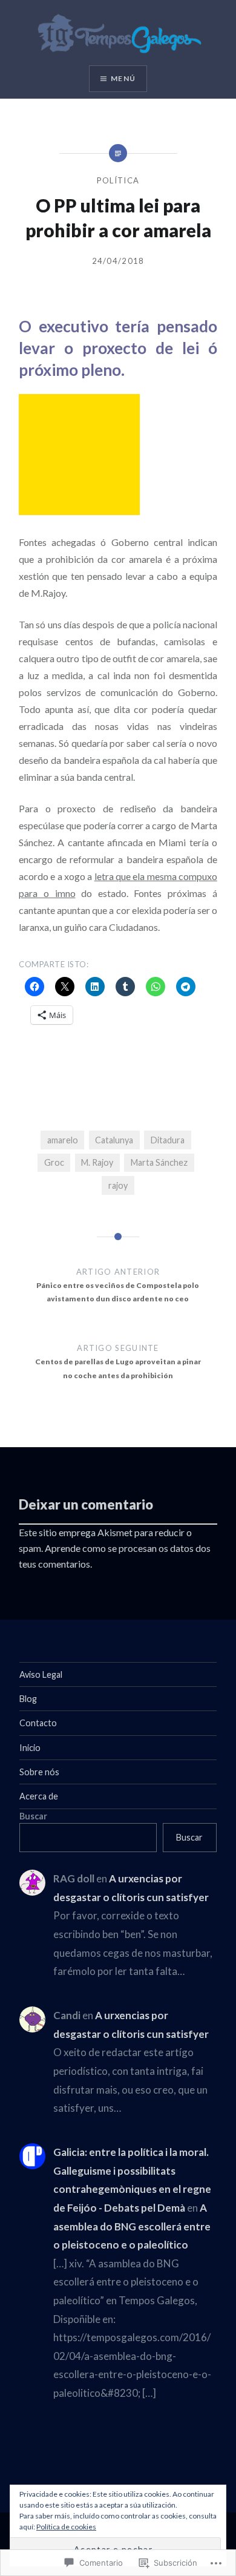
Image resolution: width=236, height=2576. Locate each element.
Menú (123, 78)
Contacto (38, 1723)
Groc (54, 1162)
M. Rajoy (97, 1162)
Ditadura (168, 1140)
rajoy (118, 1185)
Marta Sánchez (159, 1162)
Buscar (33, 1816)
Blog (28, 1699)
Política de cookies (66, 2527)
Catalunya (114, 1140)
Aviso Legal (41, 1674)
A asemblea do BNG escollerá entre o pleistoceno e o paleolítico (132, 2226)
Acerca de (39, 1796)
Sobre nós (39, 1772)
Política (118, 180)
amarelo (63, 1140)
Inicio (30, 1748)
